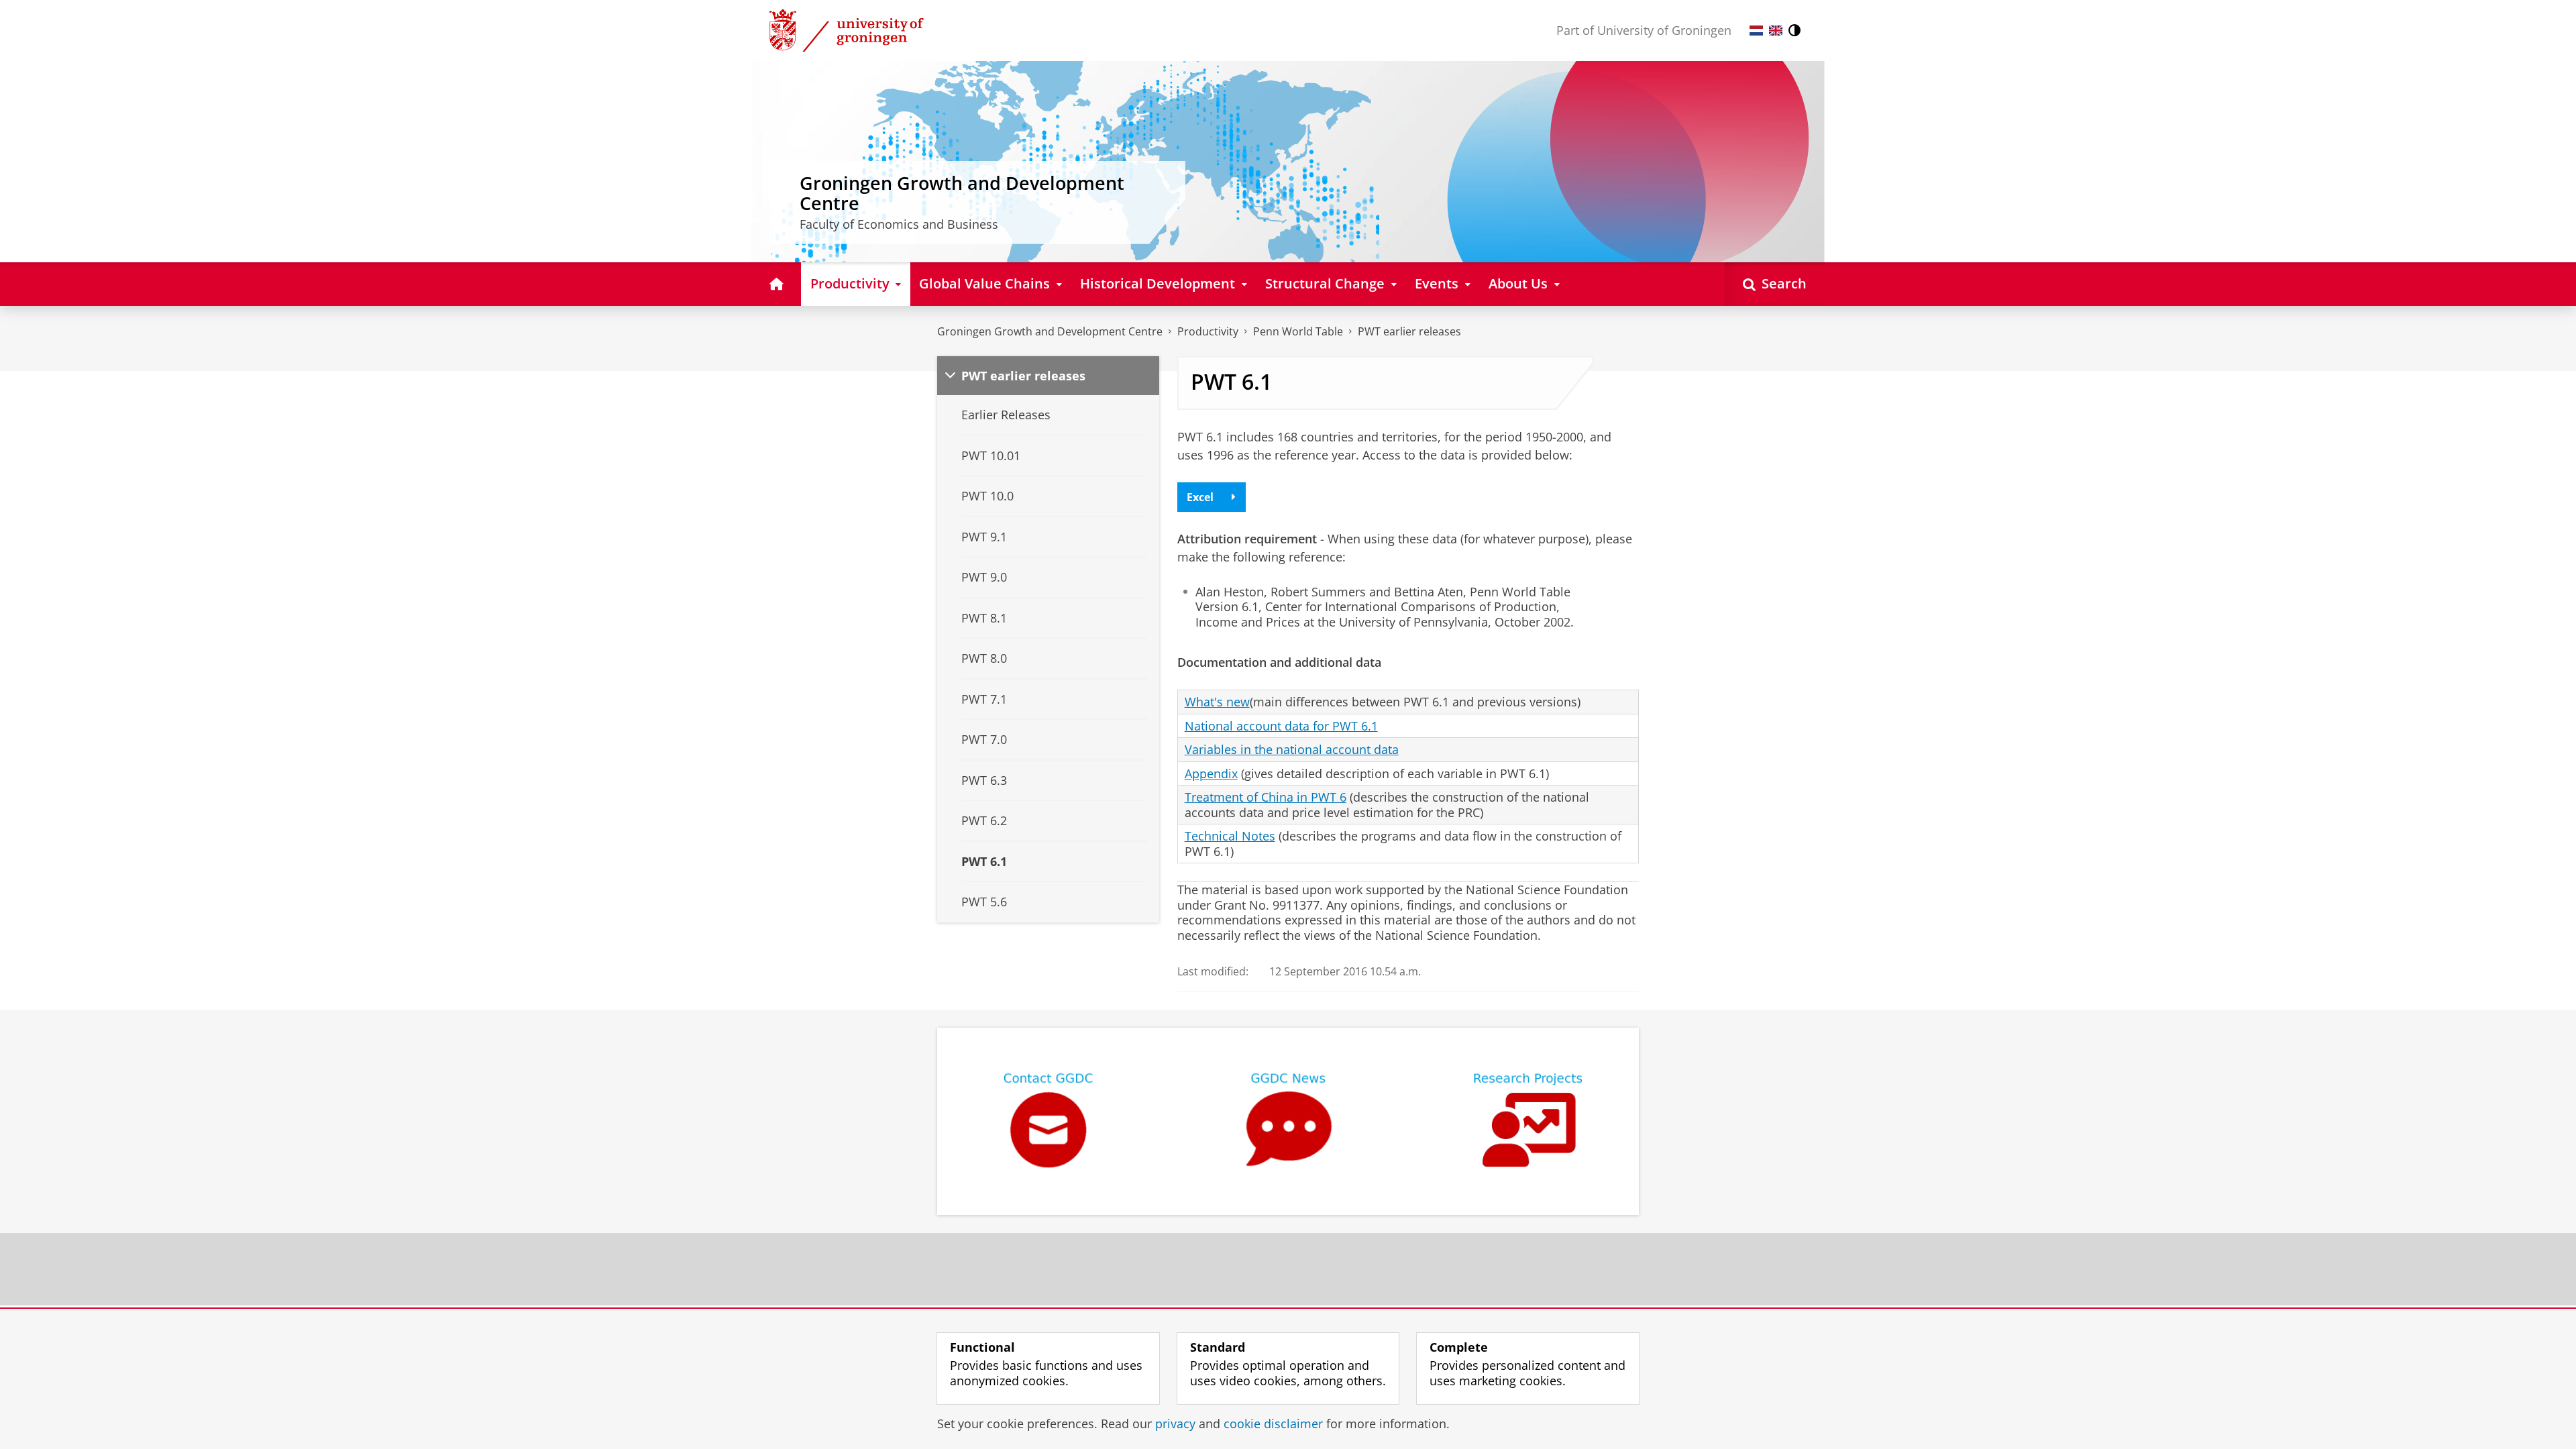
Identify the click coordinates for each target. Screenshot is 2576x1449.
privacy (1175, 1424)
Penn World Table (1298, 331)
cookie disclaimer (1273, 1424)
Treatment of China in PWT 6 (1266, 797)
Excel (1200, 497)
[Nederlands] (1756, 31)
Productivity (1208, 331)
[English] (1776, 31)
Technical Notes (1230, 836)
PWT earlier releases (1409, 331)
